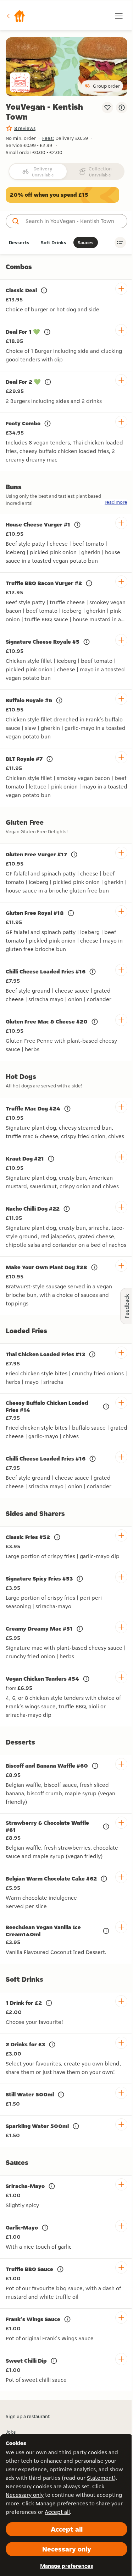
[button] (16, 16)
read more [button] (116, 502)
